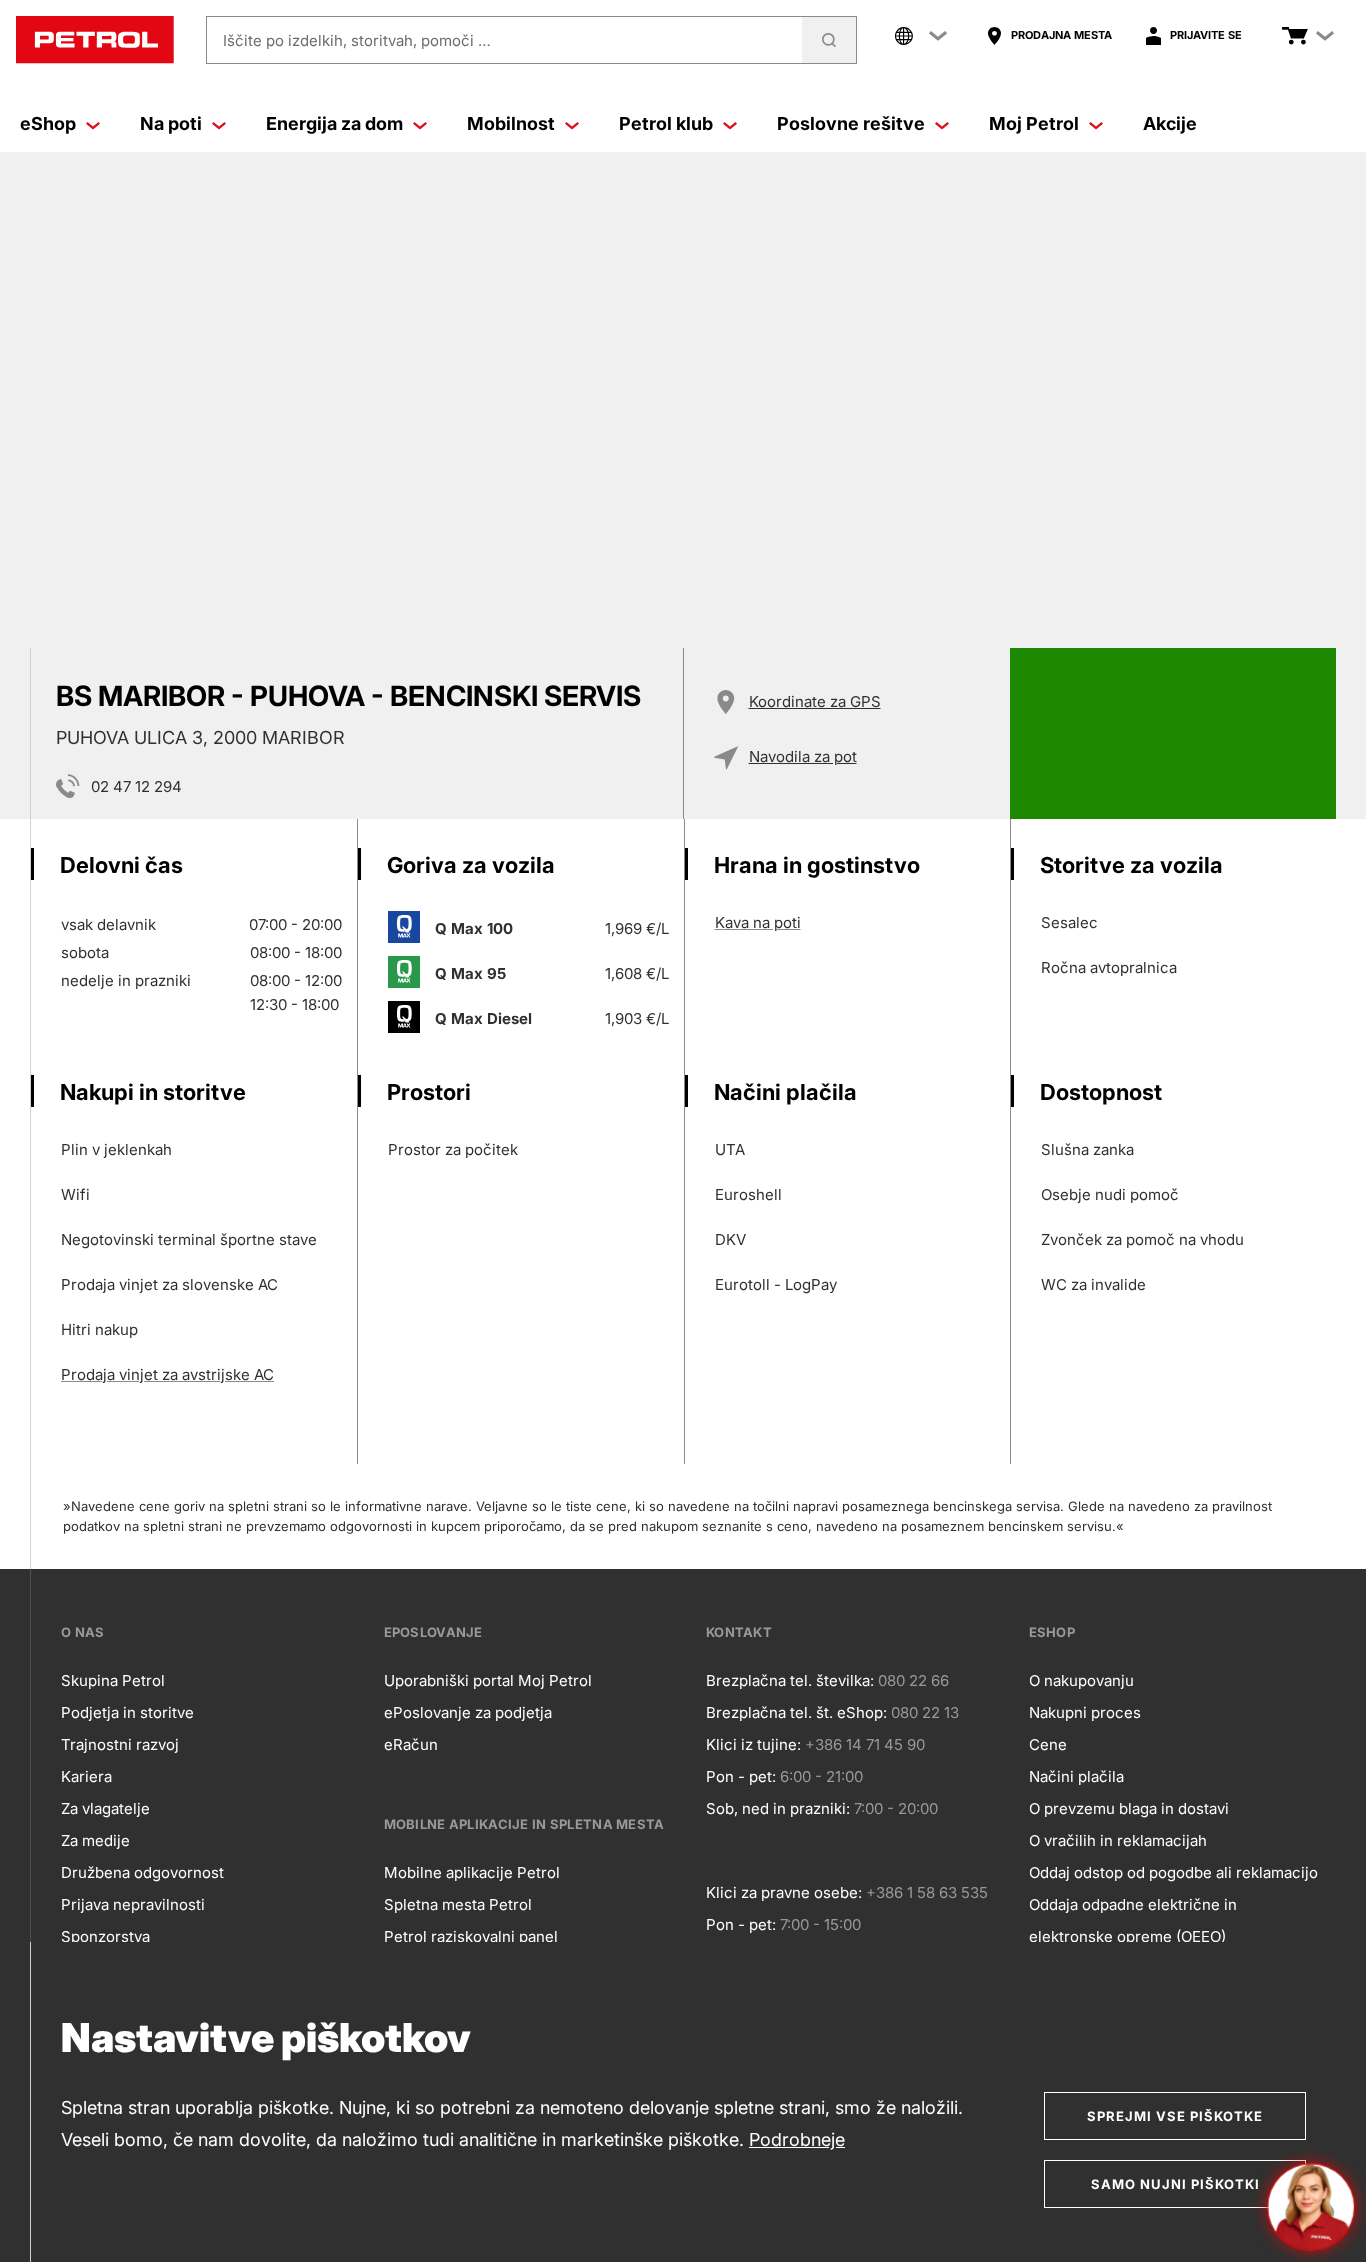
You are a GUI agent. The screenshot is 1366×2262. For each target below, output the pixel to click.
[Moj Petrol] (1096, 124)
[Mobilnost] (572, 124)
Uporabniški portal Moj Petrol (488, 1680)
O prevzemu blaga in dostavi (1129, 1808)
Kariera (86, 1776)
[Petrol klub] (730, 124)
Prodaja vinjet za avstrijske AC (167, 1374)
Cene (1048, 1744)
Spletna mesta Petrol (458, 1904)
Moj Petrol (1034, 123)
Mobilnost (511, 123)
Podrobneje (797, 2139)
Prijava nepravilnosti (133, 1904)
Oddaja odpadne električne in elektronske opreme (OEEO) (1133, 1920)
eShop (48, 123)
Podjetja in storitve (127, 1712)
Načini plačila (1076, 1776)
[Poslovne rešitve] (942, 124)
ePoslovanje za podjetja (468, 1712)
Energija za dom (334, 123)
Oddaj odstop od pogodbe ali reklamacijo (1173, 1872)
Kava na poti (758, 922)
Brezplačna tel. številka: (790, 1680)
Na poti (171, 123)
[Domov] (95, 40)
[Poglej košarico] (1295, 36)
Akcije (1170, 123)
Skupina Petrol (113, 1680)
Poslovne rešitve (851, 123)
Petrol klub (666, 123)
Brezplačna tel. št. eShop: (796, 1712)
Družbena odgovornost (142, 1872)
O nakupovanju (1081, 1680)
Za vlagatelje (105, 1808)
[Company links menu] (921, 36)
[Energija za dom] (420, 124)
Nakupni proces (1085, 1712)
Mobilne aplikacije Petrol (472, 1872)
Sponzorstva (105, 1936)
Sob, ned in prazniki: (778, 1808)
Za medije (95, 1840)
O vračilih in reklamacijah (1118, 1840)
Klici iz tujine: (753, 1744)
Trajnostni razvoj (120, 1744)
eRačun (411, 1744)
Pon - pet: (741, 1776)
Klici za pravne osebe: (784, 1892)
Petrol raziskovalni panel (471, 1936)
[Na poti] (219, 124)
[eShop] (93, 124)
